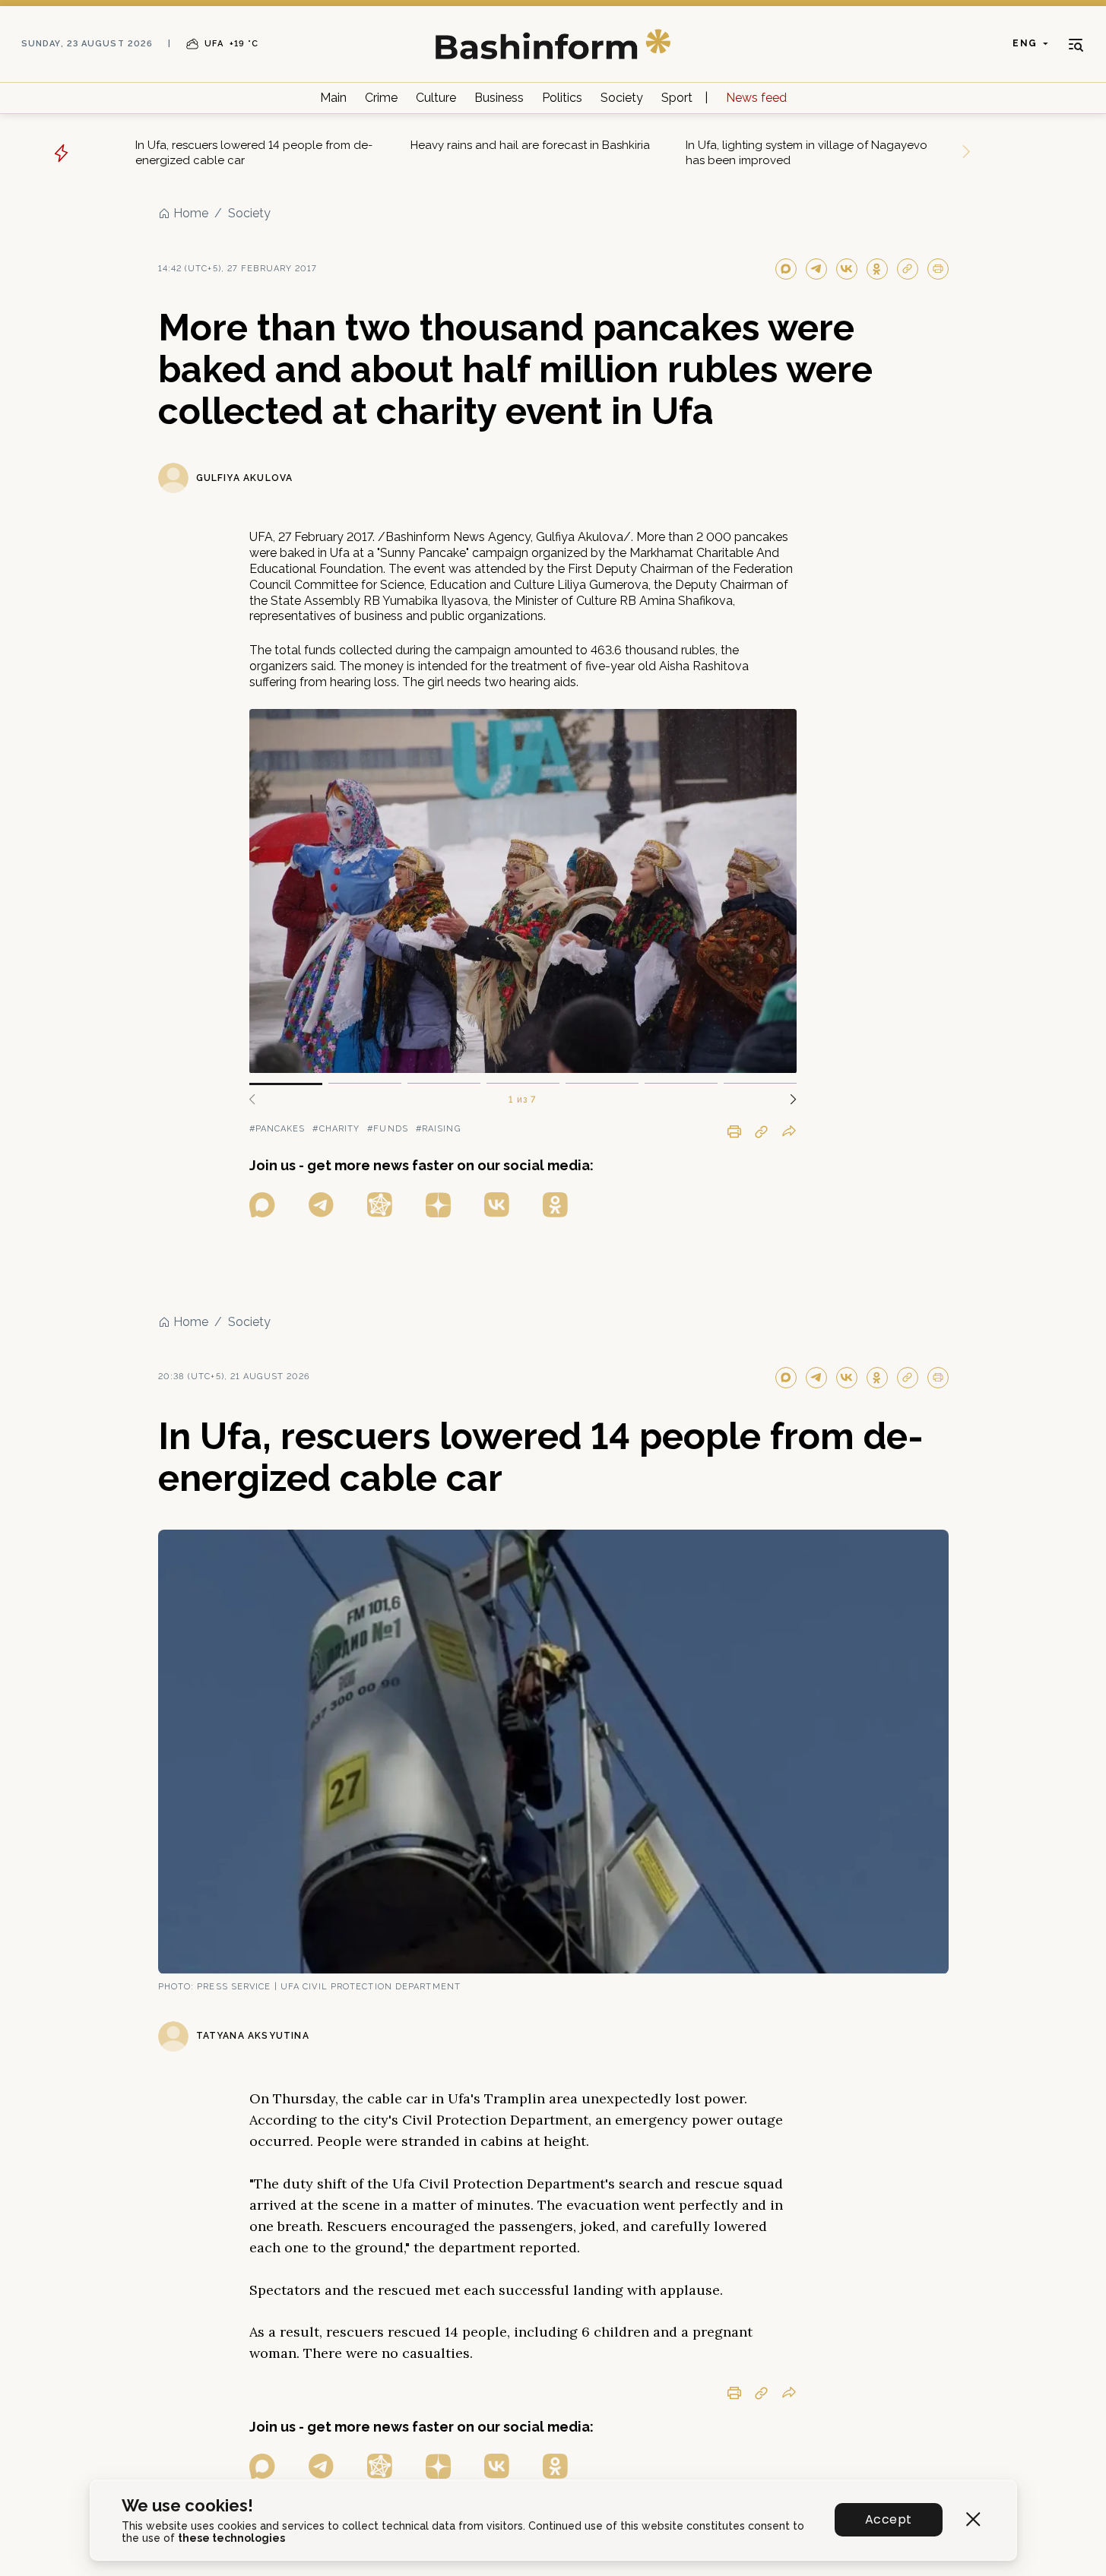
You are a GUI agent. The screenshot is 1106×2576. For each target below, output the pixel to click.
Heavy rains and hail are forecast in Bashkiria (530, 145)
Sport (677, 98)
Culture (436, 98)
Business (499, 98)
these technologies (231, 2538)
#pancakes (277, 1129)
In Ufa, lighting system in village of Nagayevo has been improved (807, 153)
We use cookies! (187, 2506)
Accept (888, 2519)
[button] (788, 1100)
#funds (388, 1129)
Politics (562, 98)
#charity (336, 1129)
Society (622, 98)
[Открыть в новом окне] (262, 1205)
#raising (438, 1129)
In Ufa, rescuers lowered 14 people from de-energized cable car (254, 153)
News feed (756, 98)
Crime (381, 98)
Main (333, 98)
